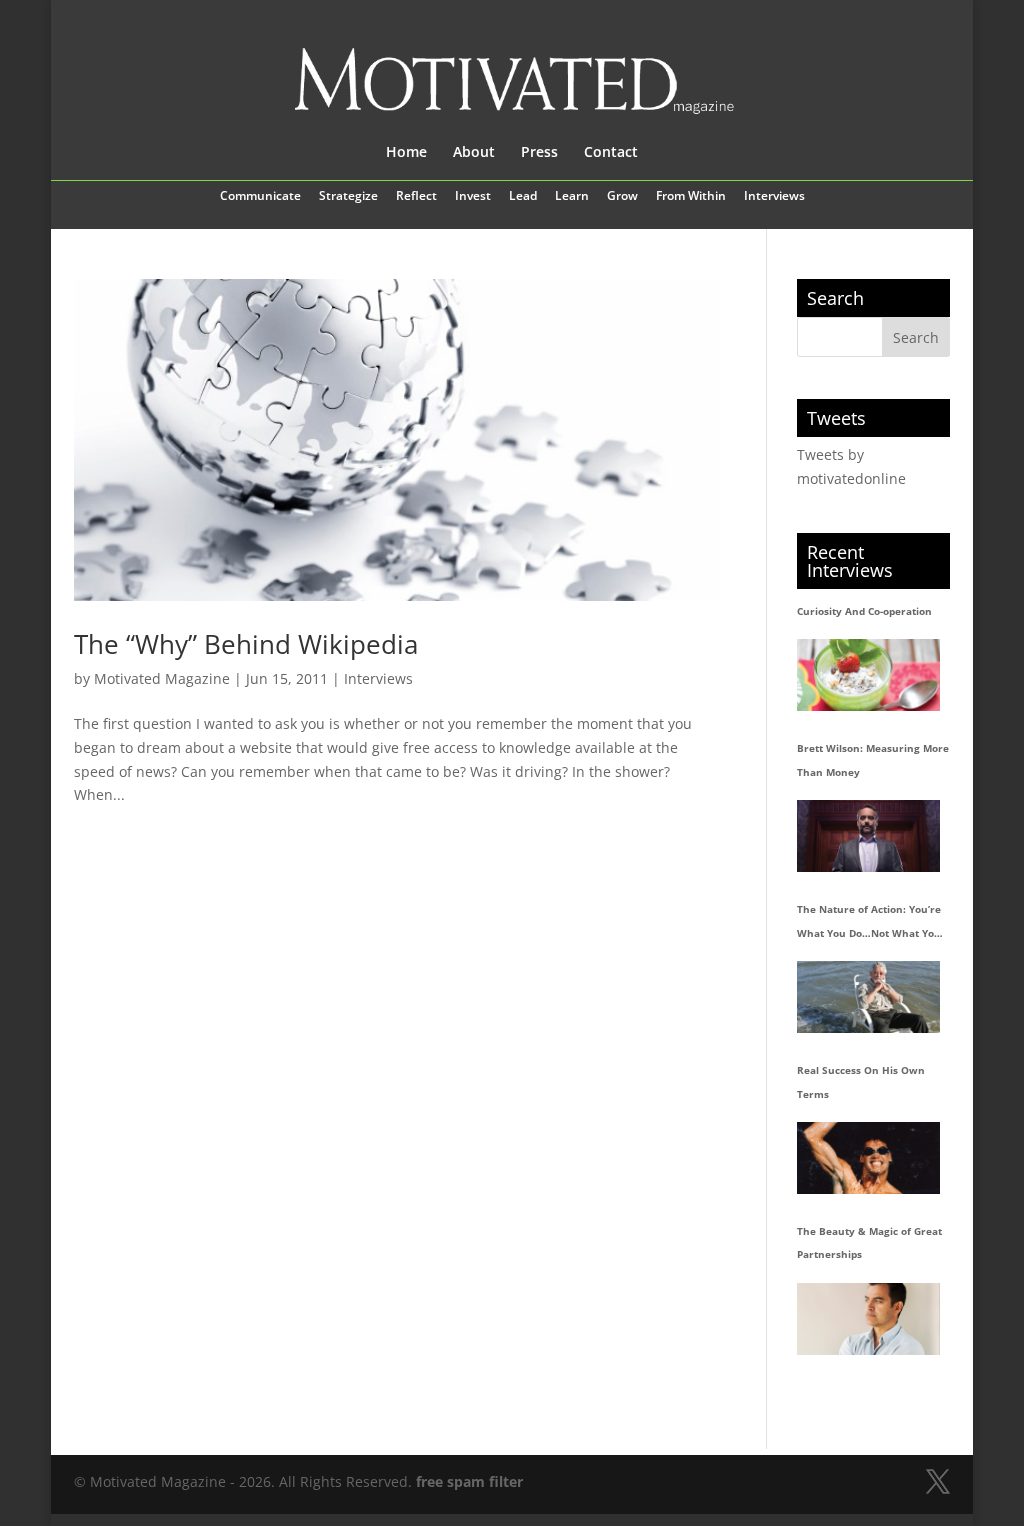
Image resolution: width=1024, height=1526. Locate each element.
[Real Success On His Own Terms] (868, 1157)
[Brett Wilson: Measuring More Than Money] (868, 835)
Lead (523, 197)
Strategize (348, 197)
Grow (622, 197)
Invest (473, 197)
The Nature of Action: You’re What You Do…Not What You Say (869, 924)
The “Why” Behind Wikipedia (246, 644)
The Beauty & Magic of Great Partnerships (869, 1243)
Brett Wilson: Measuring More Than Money (873, 760)
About (474, 153)
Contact (611, 153)
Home (406, 153)
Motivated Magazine (162, 678)
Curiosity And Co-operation (864, 611)
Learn (572, 197)
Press (539, 153)
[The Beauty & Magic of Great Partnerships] (868, 1318)
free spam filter (469, 1481)
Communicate (260, 197)
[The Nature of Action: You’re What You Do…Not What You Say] (868, 996)
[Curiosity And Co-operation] (868, 674)
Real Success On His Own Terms (861, 1082)
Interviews (774, 197)
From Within (691, 197)
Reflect (416, 197)
